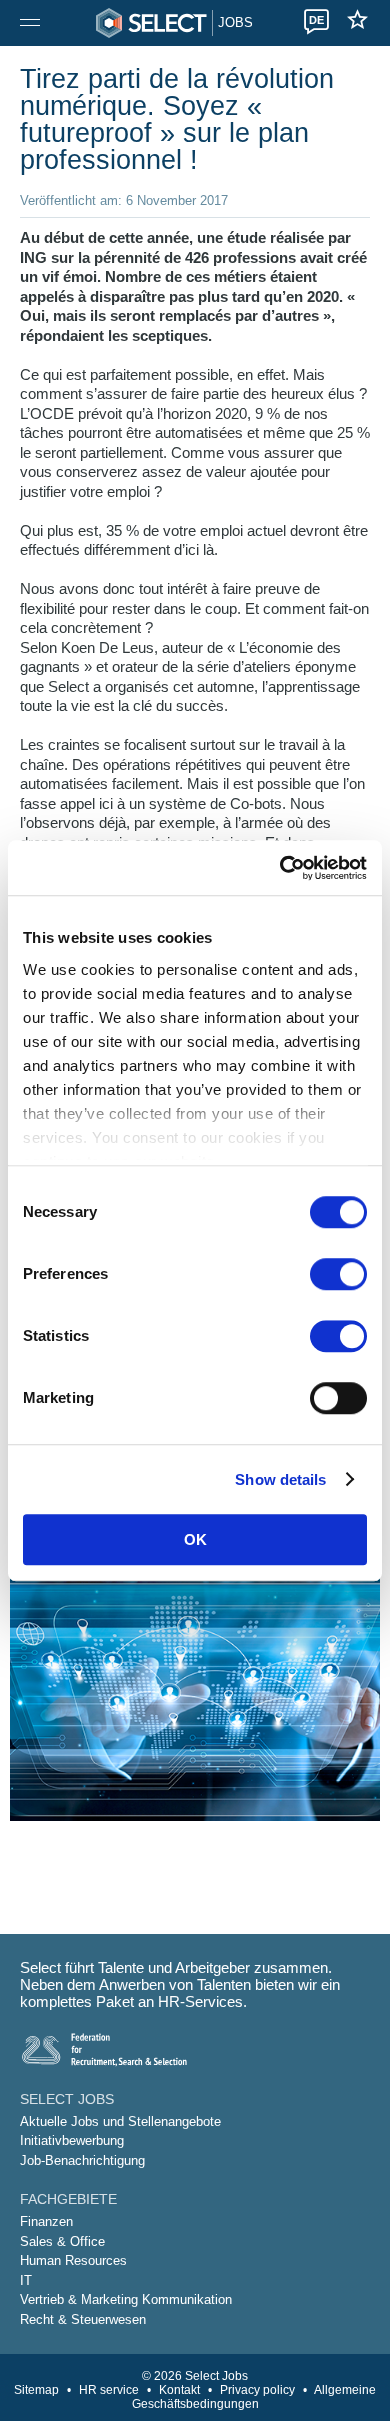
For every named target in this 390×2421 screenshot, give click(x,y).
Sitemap (36, 2390)
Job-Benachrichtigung (82, 2160)
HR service (109, 2390)
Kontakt (179, 2390)
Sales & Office (62, 2241)
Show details (280, 1479)
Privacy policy (257, 2390)
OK (195, 1539)
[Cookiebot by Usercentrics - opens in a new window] (280, 868)
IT (26, 2280)
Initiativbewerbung (72, 2140)
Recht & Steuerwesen (83, 2319)
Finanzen (46, 2221)
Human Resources (73, 2260)
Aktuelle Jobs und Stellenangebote (120, 2121)
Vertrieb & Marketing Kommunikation (126, 2299)
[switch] (338, 1274)
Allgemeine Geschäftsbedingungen (254, 2397)
